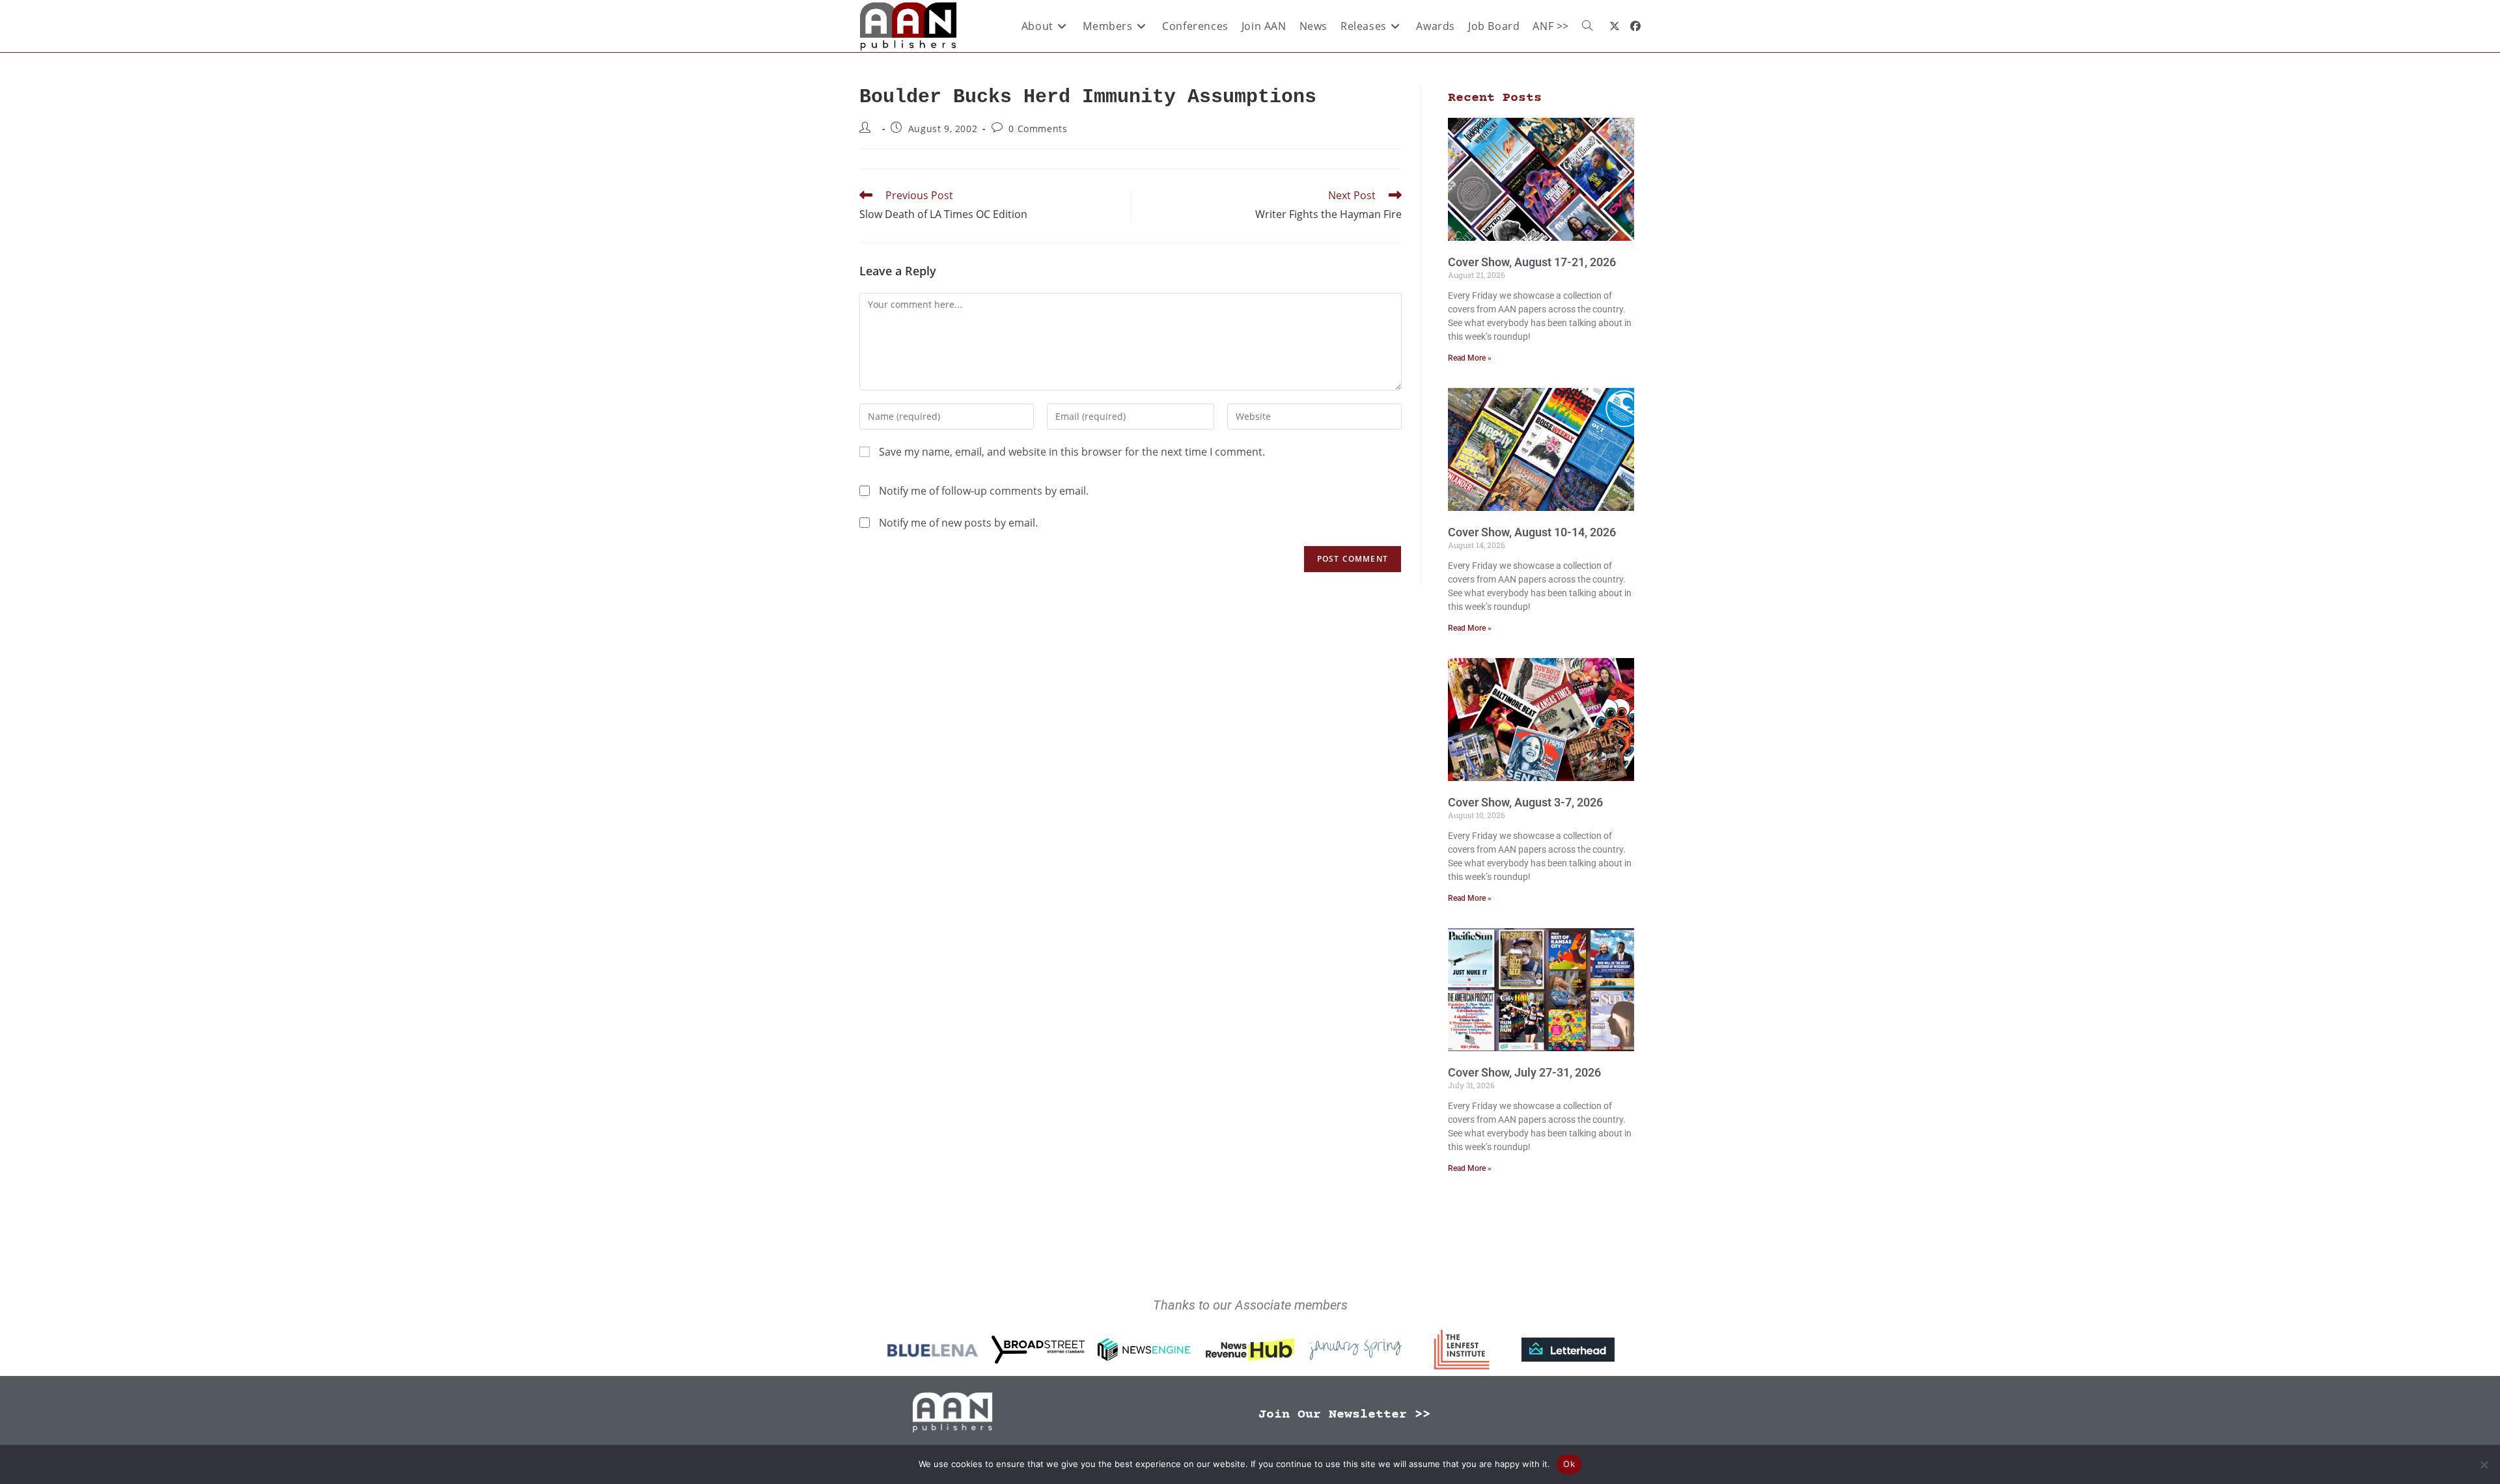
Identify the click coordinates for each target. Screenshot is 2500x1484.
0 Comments (1038, 129)
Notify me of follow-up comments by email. (984, 491)
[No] (2484, 1464)
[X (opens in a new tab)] (1615, 26)
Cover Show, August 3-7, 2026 (1525, 802)
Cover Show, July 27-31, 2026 (1524, 1072)
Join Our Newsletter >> (1344, 1415)
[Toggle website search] (1587, 26)
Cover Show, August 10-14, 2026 (1532, 532)
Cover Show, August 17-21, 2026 (1532, 262)
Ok (1569, 1464)
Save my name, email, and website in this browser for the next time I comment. (1072, 452)
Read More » (1470, 358)
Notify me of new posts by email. (958, 523)
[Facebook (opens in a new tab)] (1635, 26)
